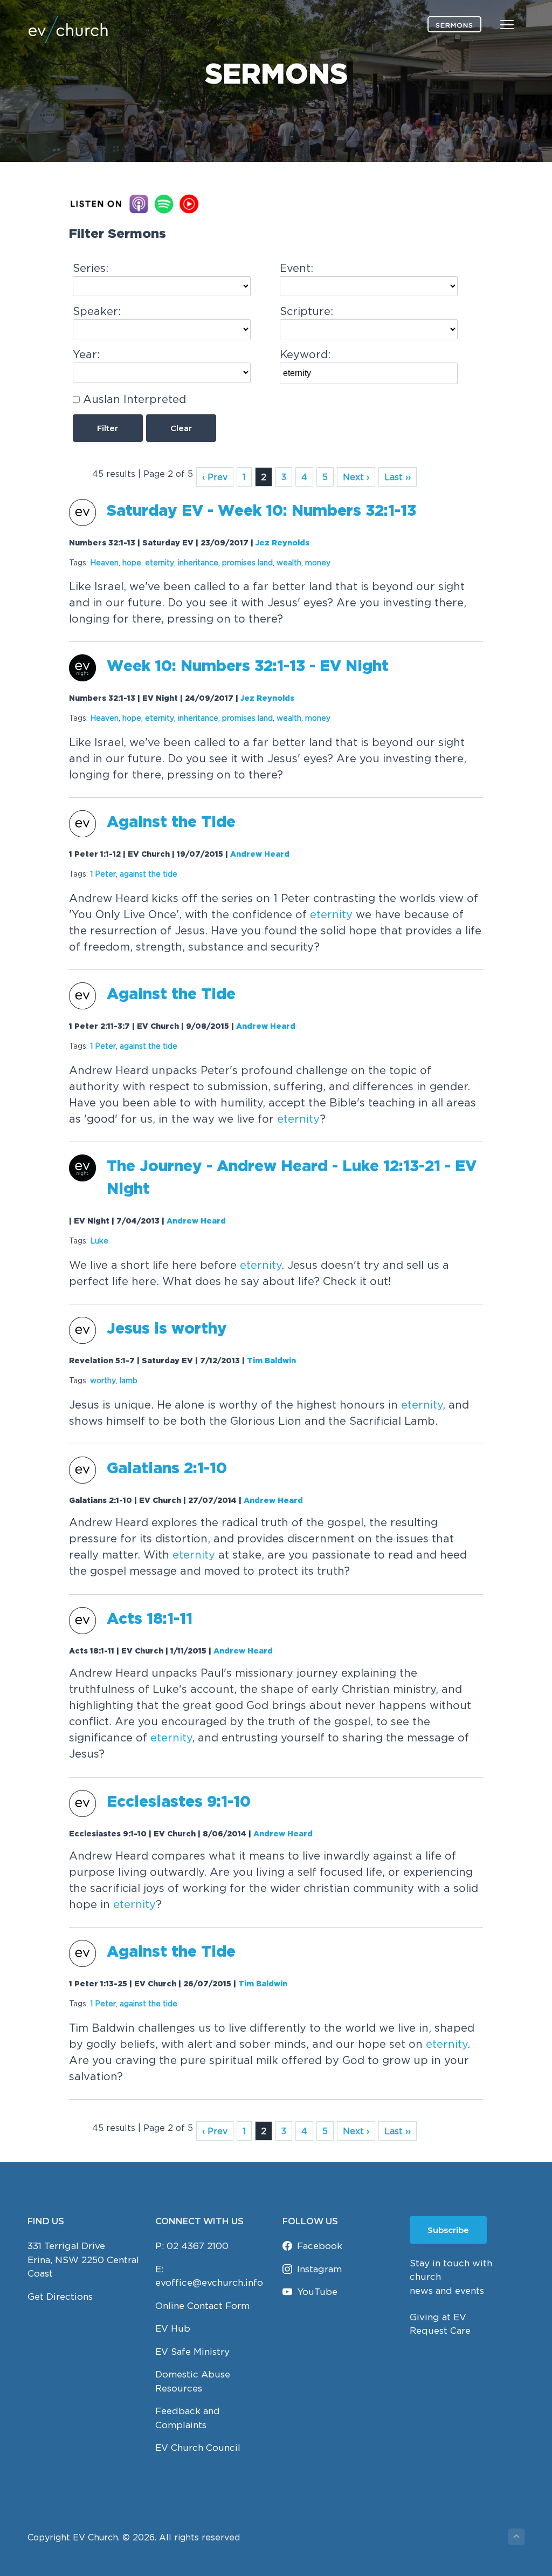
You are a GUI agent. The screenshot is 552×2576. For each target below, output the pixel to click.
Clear (181, 428)
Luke (99, 1241)
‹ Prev (215, 477)
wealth (289, 562)
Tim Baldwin (271, 1361)
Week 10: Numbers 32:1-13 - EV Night (248, 667)
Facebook (320, 2246)
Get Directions (60, 2297)
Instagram (319, 2269)
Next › (356, 477)
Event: (296, 268)
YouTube (317, 2292)
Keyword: (305, 354)
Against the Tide (171, 823)
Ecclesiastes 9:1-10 (179, 1802)
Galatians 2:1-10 (167, 1469)
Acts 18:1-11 (150, 1620)
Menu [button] (494, 24)
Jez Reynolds (282, 543)
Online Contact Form (202, 2306)
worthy (103, 1380)
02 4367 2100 (198, 2246)
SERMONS (454, 25)
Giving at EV (438, 2317)
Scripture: (306, 311)
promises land (247, 562)
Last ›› (398, 477)
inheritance (198, 562)
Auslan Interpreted (134, 399)
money (318, 562)
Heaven (104, 562)
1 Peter (103, 874)
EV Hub (173, 2328)
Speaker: (97, 311)
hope (132, 562)
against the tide (149, 874)
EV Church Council (198, 2448)
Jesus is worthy (167, 1329)
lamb (129, 1380)
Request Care (440, 2331)
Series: (91, 268)
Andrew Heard (260, 855)
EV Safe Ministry (192, 2352)
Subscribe (448, 2230)
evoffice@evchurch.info (209, 2283)
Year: (86, 354)
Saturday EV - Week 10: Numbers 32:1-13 (261, 511)
